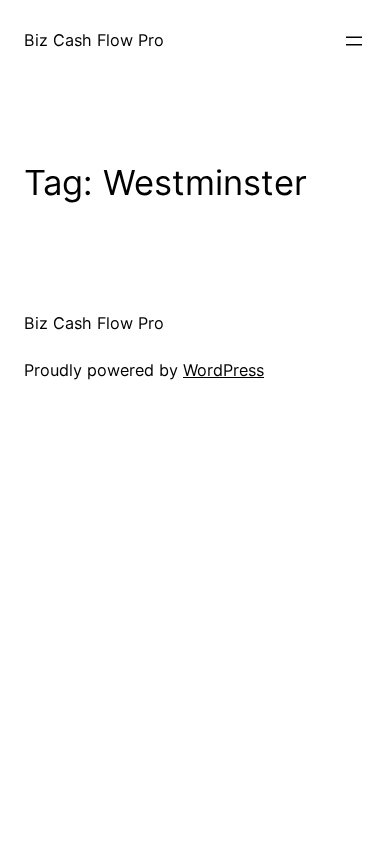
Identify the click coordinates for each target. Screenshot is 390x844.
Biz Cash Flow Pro (94, 40)
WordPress (223, 370)
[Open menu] (354, 41)
